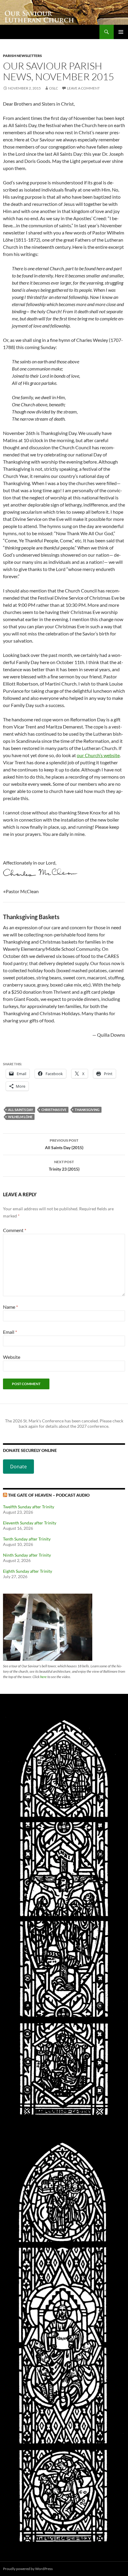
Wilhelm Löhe (20, 1117)
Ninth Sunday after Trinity (27, 1555)
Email (10, 1332)
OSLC (54, 88)
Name (10, 1307)
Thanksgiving (87, 1110)
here (43, 1677)
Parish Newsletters (22, 56)
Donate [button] (18, 1467)
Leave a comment (83, 88)
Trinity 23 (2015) (64, 1166)
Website (12, 1357)
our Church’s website (98, 755)
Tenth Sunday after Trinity (27, 1539)
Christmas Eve (54, 1110)
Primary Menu (121, 32)
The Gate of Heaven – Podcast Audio (49, 1495)
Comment (15, 1230)
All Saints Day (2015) (64, 1144)
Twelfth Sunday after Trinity (29, 1507)
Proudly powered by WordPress (28, 2569)
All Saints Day (21, 1110)
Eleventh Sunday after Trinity (30, 1523)
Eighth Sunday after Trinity (28, 1571)
